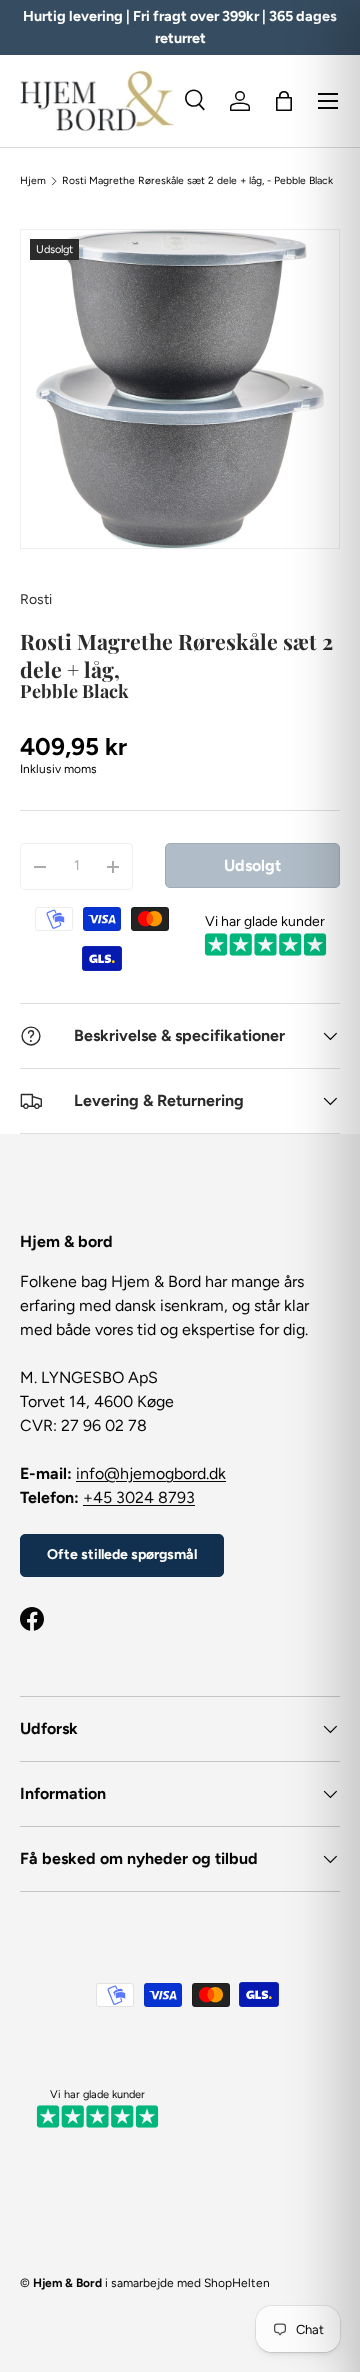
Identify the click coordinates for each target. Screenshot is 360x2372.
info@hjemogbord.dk (151, 1473)
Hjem (33, 181)
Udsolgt (252, 865)
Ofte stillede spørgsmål (122, 1554)
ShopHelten (237, 2283)
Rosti (36, 599)
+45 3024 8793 (139, 1497)
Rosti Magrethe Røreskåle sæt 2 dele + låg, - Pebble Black (197, 181)
